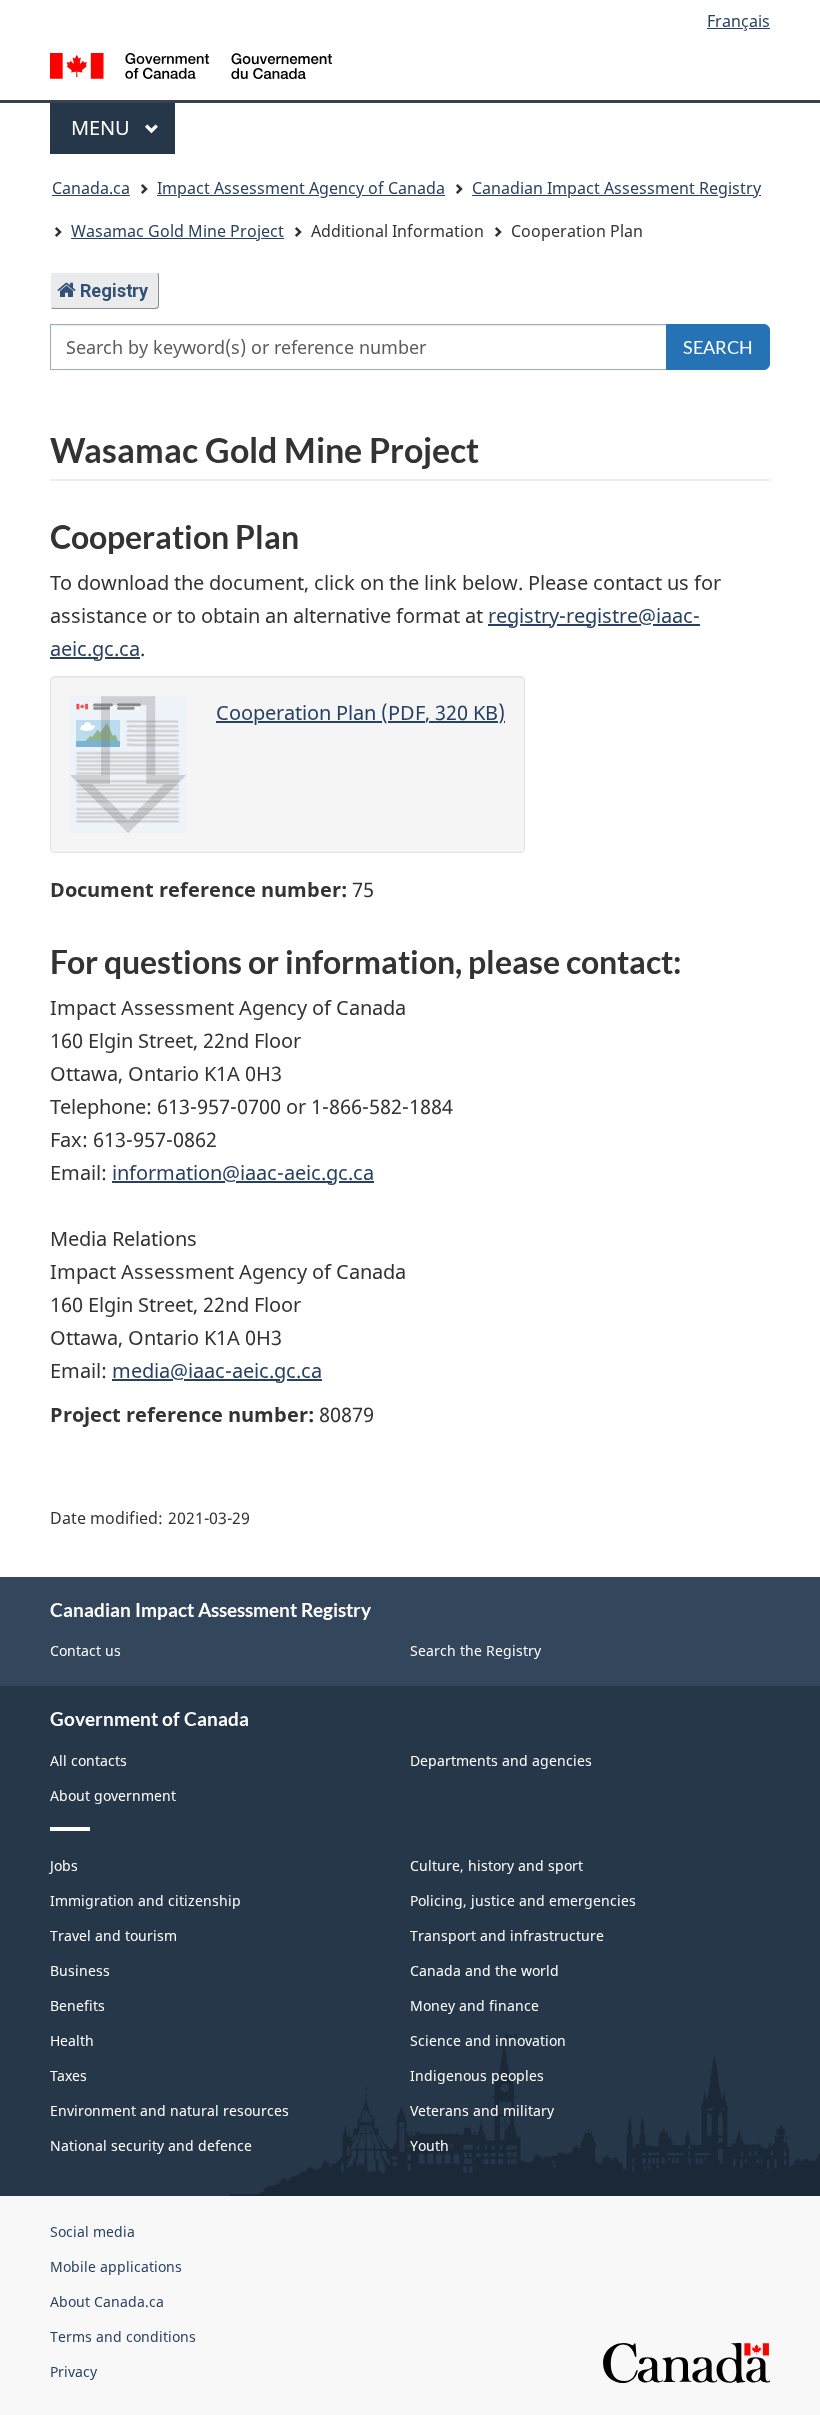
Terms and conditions (123, 2336)
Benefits (77, 2005)
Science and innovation (488, 2040)
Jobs (64, 1865)
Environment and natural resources (169, 2110)
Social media (92, 2231)
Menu (103, 127)
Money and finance (474, 2005)
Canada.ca (91, 188)
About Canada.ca (107, 2301)
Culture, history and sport (496, 1865)
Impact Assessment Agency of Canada (301, 188)
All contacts (88, 1760)
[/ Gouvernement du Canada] (191, 64)
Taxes (68, 2075)
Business (80, 1970)
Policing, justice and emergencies (523, 1900)
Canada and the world (484, 1970)
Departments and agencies (501, 1760)
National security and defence (151, 2145)
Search (718, 347)
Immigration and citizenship (145, 1900)
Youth (429, 2145)
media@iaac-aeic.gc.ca (217, 1370)
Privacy (73, 2371)
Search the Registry (475, 1650)
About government (113, 1795)
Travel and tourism (113, 1935)
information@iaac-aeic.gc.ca (243, 1172)
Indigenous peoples (477, 2075)
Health (72, 2040)
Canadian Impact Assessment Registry (616, 188)
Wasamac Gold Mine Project (177, 231)
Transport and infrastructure (507, 1935)
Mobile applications (116, 2266)
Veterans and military (482, 2110)
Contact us (85, 1650)
